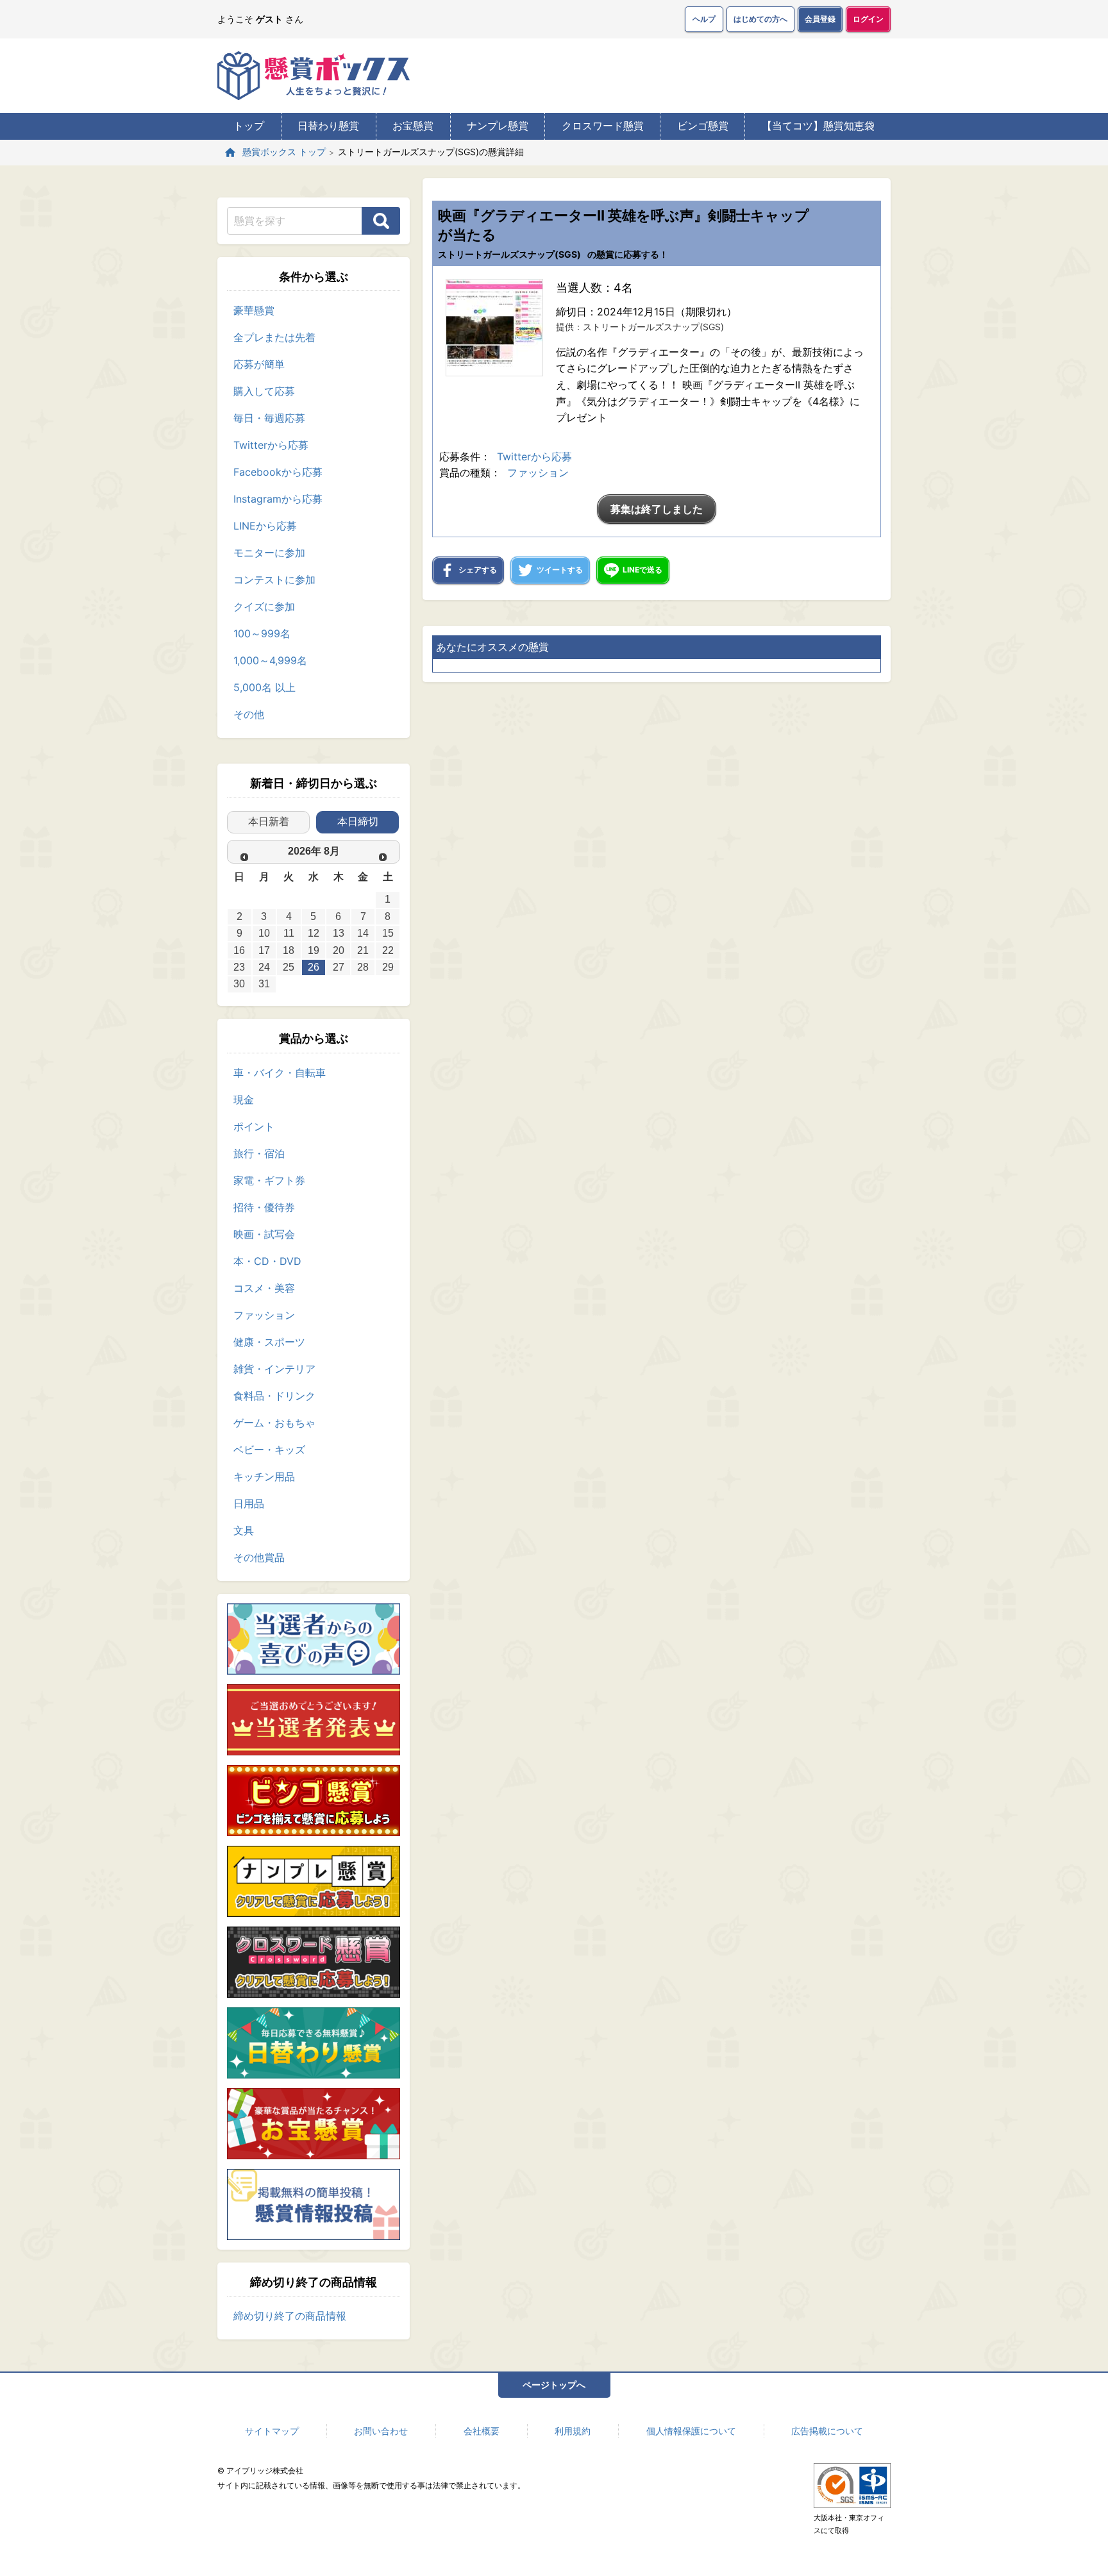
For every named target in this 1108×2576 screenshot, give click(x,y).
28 (363, 967)
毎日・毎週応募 (269, 418)
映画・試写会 (264, 1234)
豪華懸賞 (254, 310)
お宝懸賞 (413, 126)
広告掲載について (827, 2431)
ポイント (254, 1126)
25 (289, 967)
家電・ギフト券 (269, 1180)
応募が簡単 (259, 364)
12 (314, 933)
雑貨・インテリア (274, 1369)
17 (264, 950)
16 (239, 950)
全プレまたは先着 (274, 337)
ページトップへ (554, 2385)
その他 (249, 714)
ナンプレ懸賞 (498, 126)
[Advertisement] (657, 835)
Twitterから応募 (271, 445)
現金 (244, 1100)
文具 (244, 1530)
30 (239, 984)
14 (363, 933)
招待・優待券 (264, 1207)
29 (388, 967)
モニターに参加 (269, 553)
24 (264, 967)
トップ (249, 126)
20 (339, 950)
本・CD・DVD (267, 1261)
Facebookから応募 (278, 472)
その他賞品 (259, 1557)
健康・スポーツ (269, 1342)
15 (388, 933)
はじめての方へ (760, 19)
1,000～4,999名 (270, 660)
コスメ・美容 (264, 1288)
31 (264, 984)
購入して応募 (264, 391)
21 (363, 950)
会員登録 (820, 19)
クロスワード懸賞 (603, 126)
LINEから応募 (265, 526)
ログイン (868, 19)
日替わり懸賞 (328, 126)
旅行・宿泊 (259, 1153)
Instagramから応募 (278, 499)
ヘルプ (704, 19)
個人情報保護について (691, 2431)
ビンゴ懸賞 (703, 126)
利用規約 (573, 2431)
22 (388, 950)
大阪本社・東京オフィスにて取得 (849, 2524)
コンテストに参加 (274, 580)
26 (314, 967)
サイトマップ (272, 2431)
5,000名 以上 (264, 687)
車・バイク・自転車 (280, 1073)
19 (314, 950)
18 (289, 950)
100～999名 (262, 633)
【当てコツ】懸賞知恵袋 (818, 126)
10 (264, 933)
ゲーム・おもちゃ (274, 1423)
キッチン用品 (264, 1476)
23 (239, 967)
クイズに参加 (264, 606)
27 (339, 967)
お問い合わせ (381, 2431)
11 (289, 933)
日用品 (249, 1503)
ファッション (264, 1315)
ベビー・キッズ (269, 1450)
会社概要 (482, 2431)
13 (339, 933)
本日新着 (269, 822)
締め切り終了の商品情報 (290, 2316)
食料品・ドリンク (274, 1396)
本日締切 (358, 822)
